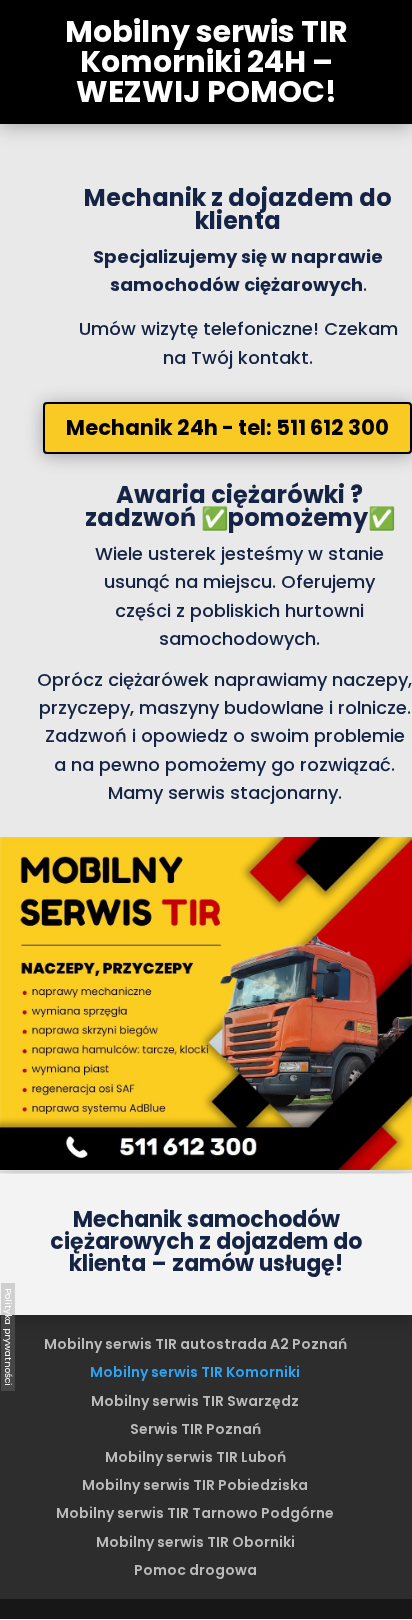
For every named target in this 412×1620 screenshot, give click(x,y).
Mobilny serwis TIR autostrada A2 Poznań (195, 1344)
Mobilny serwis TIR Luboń (195, 1457)
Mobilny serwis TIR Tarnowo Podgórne (195, 1513)
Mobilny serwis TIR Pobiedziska (195, 1485)
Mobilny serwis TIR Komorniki (195, 1372)
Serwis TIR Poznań (195, 1429)
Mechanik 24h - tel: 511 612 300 (227, 427)
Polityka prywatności (8, 1337)
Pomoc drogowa (195, 1570)
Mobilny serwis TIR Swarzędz (195, 1401)
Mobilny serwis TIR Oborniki (195, 1542)
